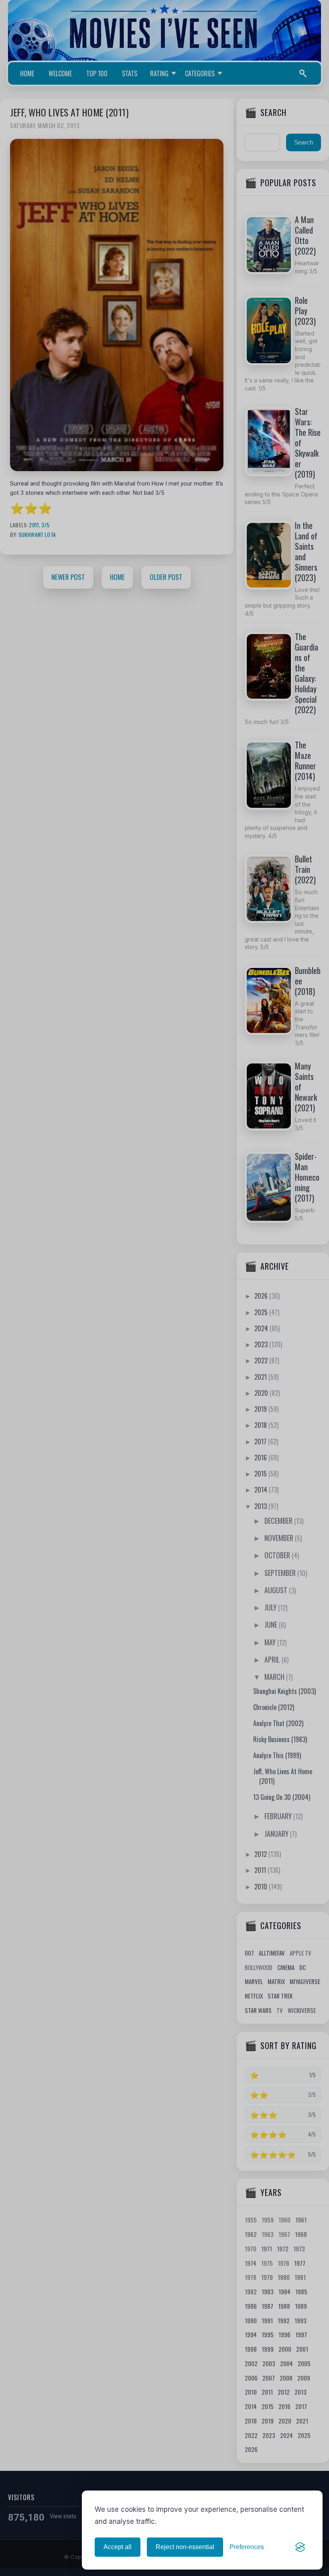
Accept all (118, 2547)
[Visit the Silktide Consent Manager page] (300, 2547)
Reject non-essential (185, 2547)
